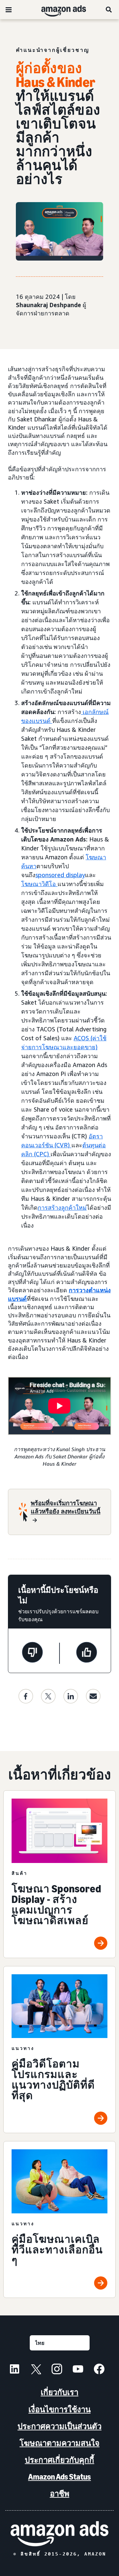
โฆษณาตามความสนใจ (59, 2443)
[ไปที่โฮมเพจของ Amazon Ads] (59, 2534)
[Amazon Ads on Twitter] (36, 2370)
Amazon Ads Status (59, 2477)
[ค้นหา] (109, 10)
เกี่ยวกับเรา (59, 2392)
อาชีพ (60, 2494)
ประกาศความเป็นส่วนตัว (59, 2426)
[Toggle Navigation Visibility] (9, 10)
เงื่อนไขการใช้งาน (59, 2409)
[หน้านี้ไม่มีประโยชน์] (32, 1653)
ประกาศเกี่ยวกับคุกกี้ (59, 2460)
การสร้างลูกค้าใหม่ (62, 1207)
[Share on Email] (93, 1696)
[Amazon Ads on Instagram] (57, 2370)
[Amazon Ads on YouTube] (78, 2370)
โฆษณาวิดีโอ (39, 884)
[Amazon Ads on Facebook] (99, 2370)
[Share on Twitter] (48, 1696)
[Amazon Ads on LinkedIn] (15, 2370)
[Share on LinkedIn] (71, 1696)
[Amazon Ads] (58, 10)
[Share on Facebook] (26, 1696)
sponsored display (60, 875)
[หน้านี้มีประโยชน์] (87, 1653)
